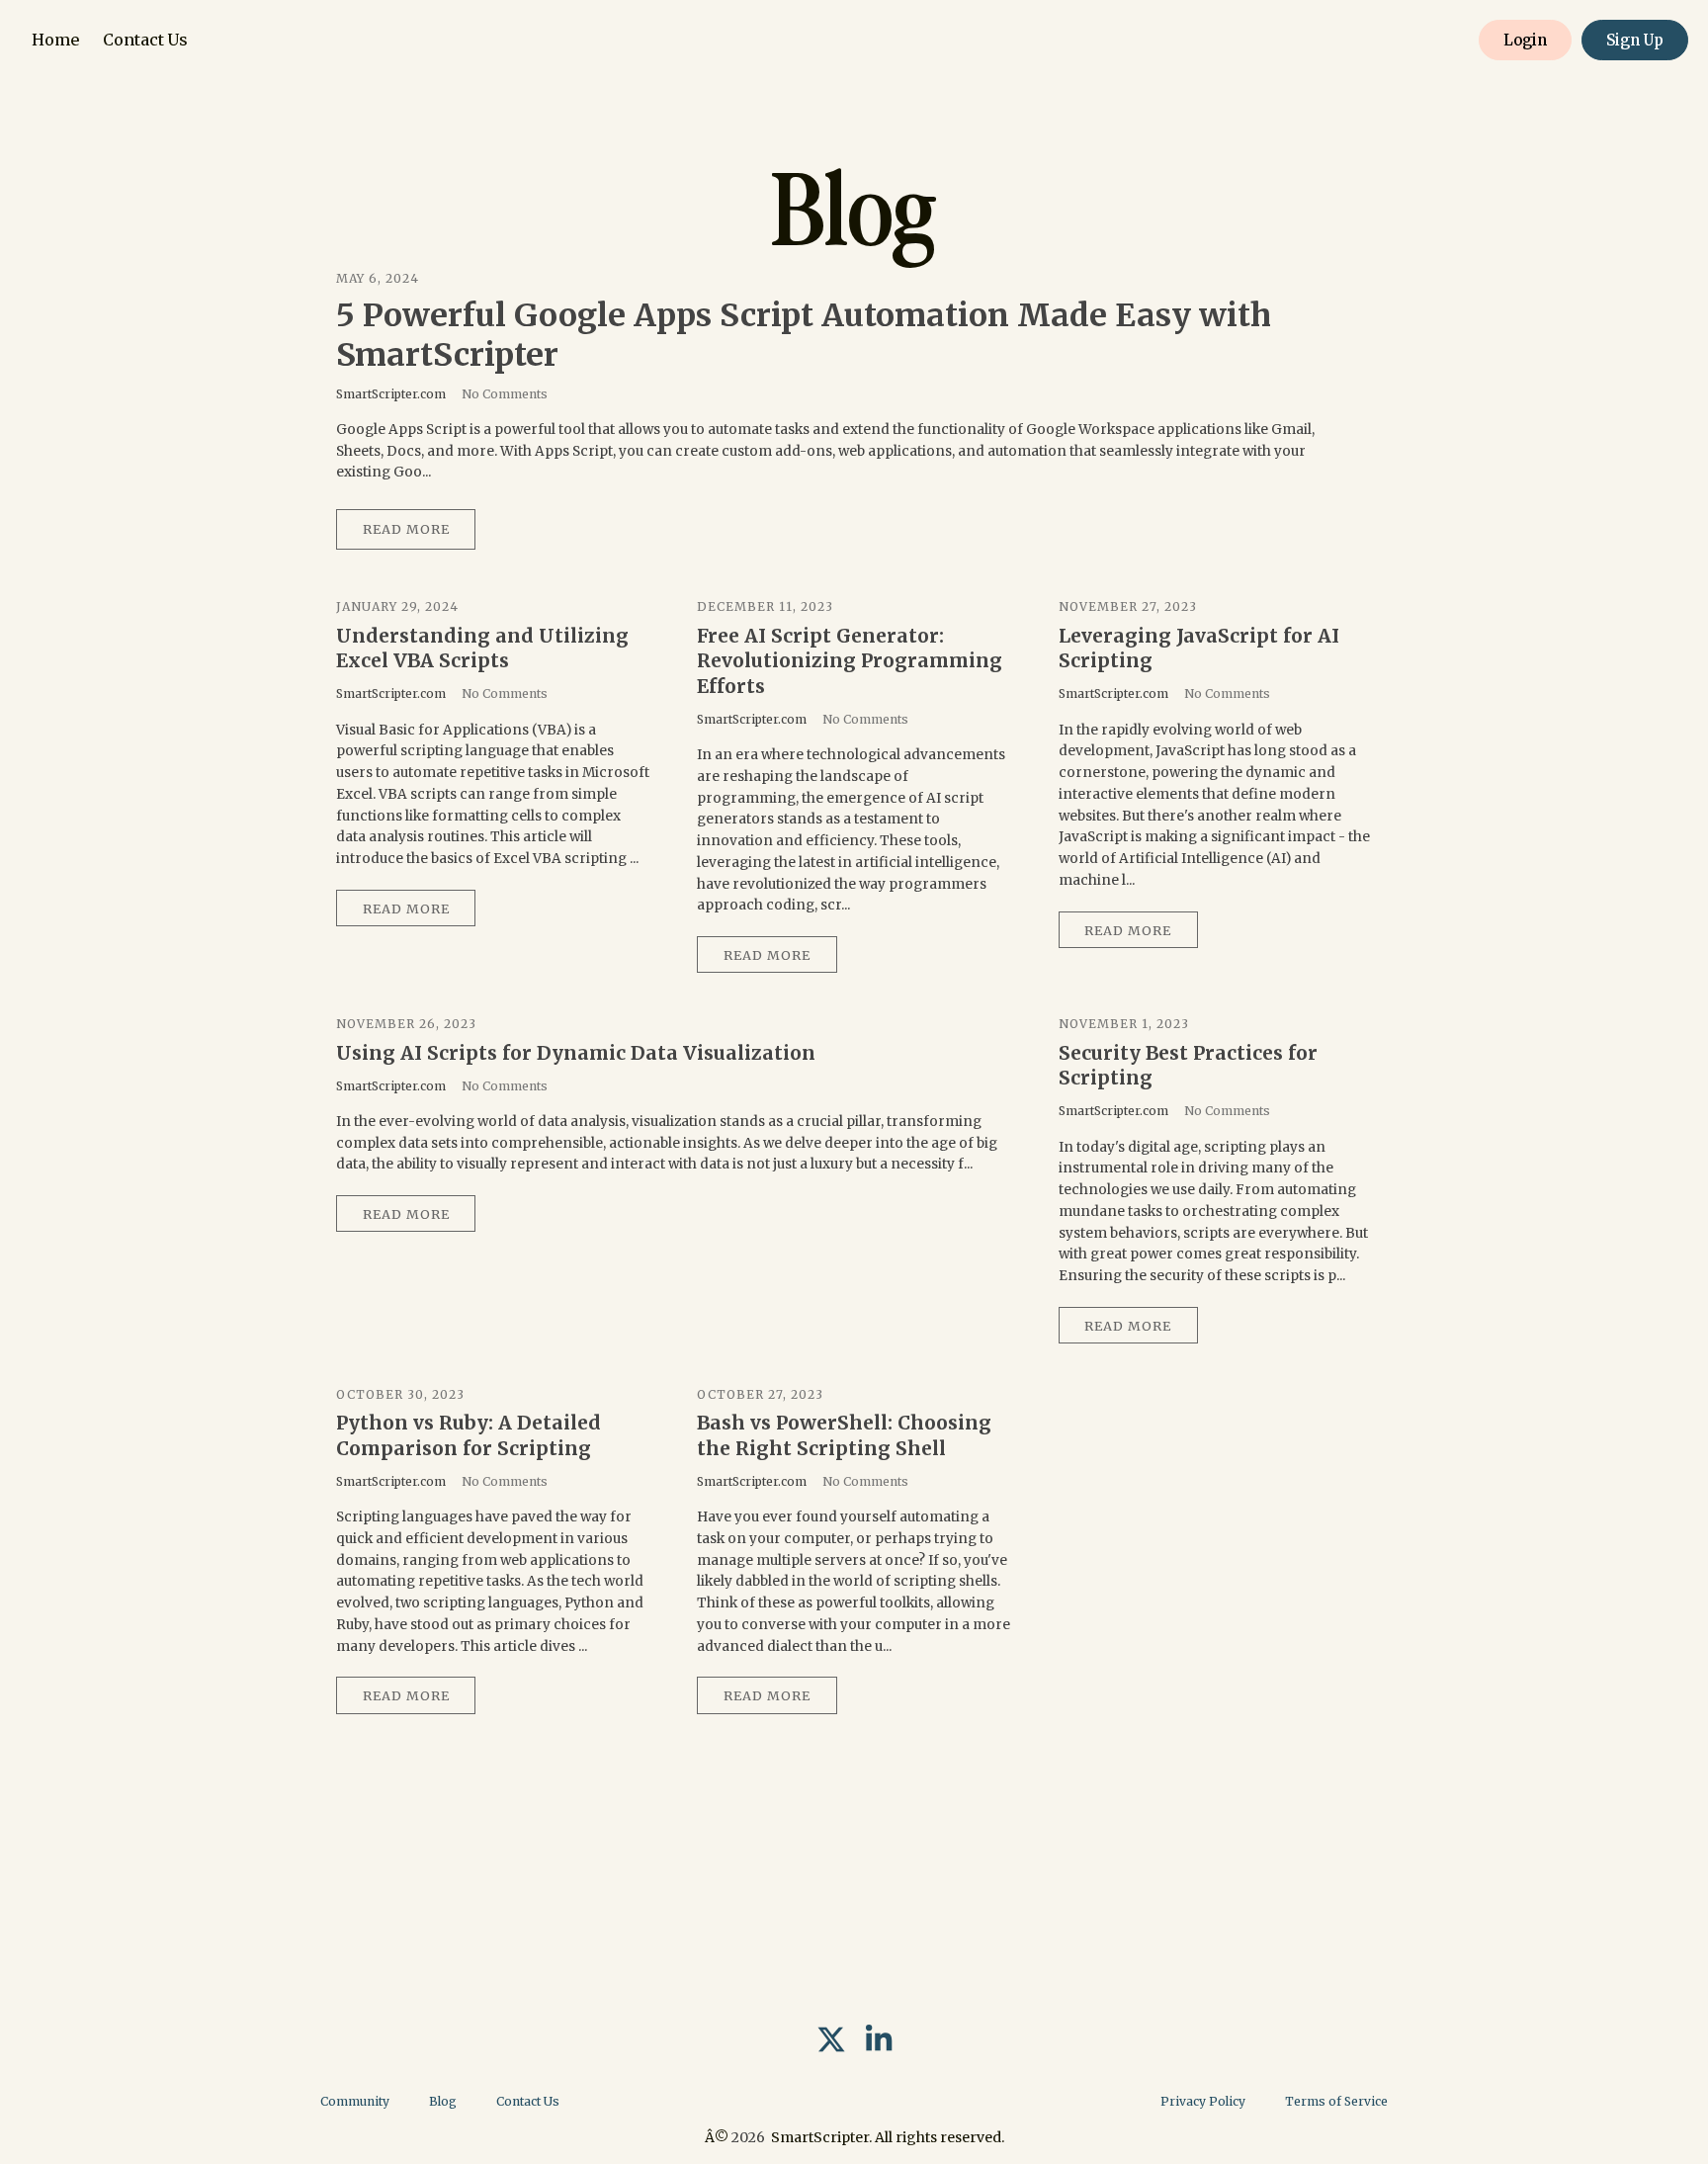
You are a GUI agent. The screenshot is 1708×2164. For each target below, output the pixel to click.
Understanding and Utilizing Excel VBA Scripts (482, 649)
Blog (443, 2101)
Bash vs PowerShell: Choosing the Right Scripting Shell (844, 1435)
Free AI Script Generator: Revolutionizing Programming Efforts (850, 661)
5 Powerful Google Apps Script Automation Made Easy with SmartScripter (804, 335)
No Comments (505, 394)
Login (1525, 40)
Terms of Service (1336, 2101)
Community (355, 2101)
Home (55, 40)
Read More (406, 529)
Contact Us (145, 40)
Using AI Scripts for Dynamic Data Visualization (576, 1053)
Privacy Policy (1203, 2101)
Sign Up (1635, 40)
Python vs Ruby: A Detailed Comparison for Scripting (469, 1435)
